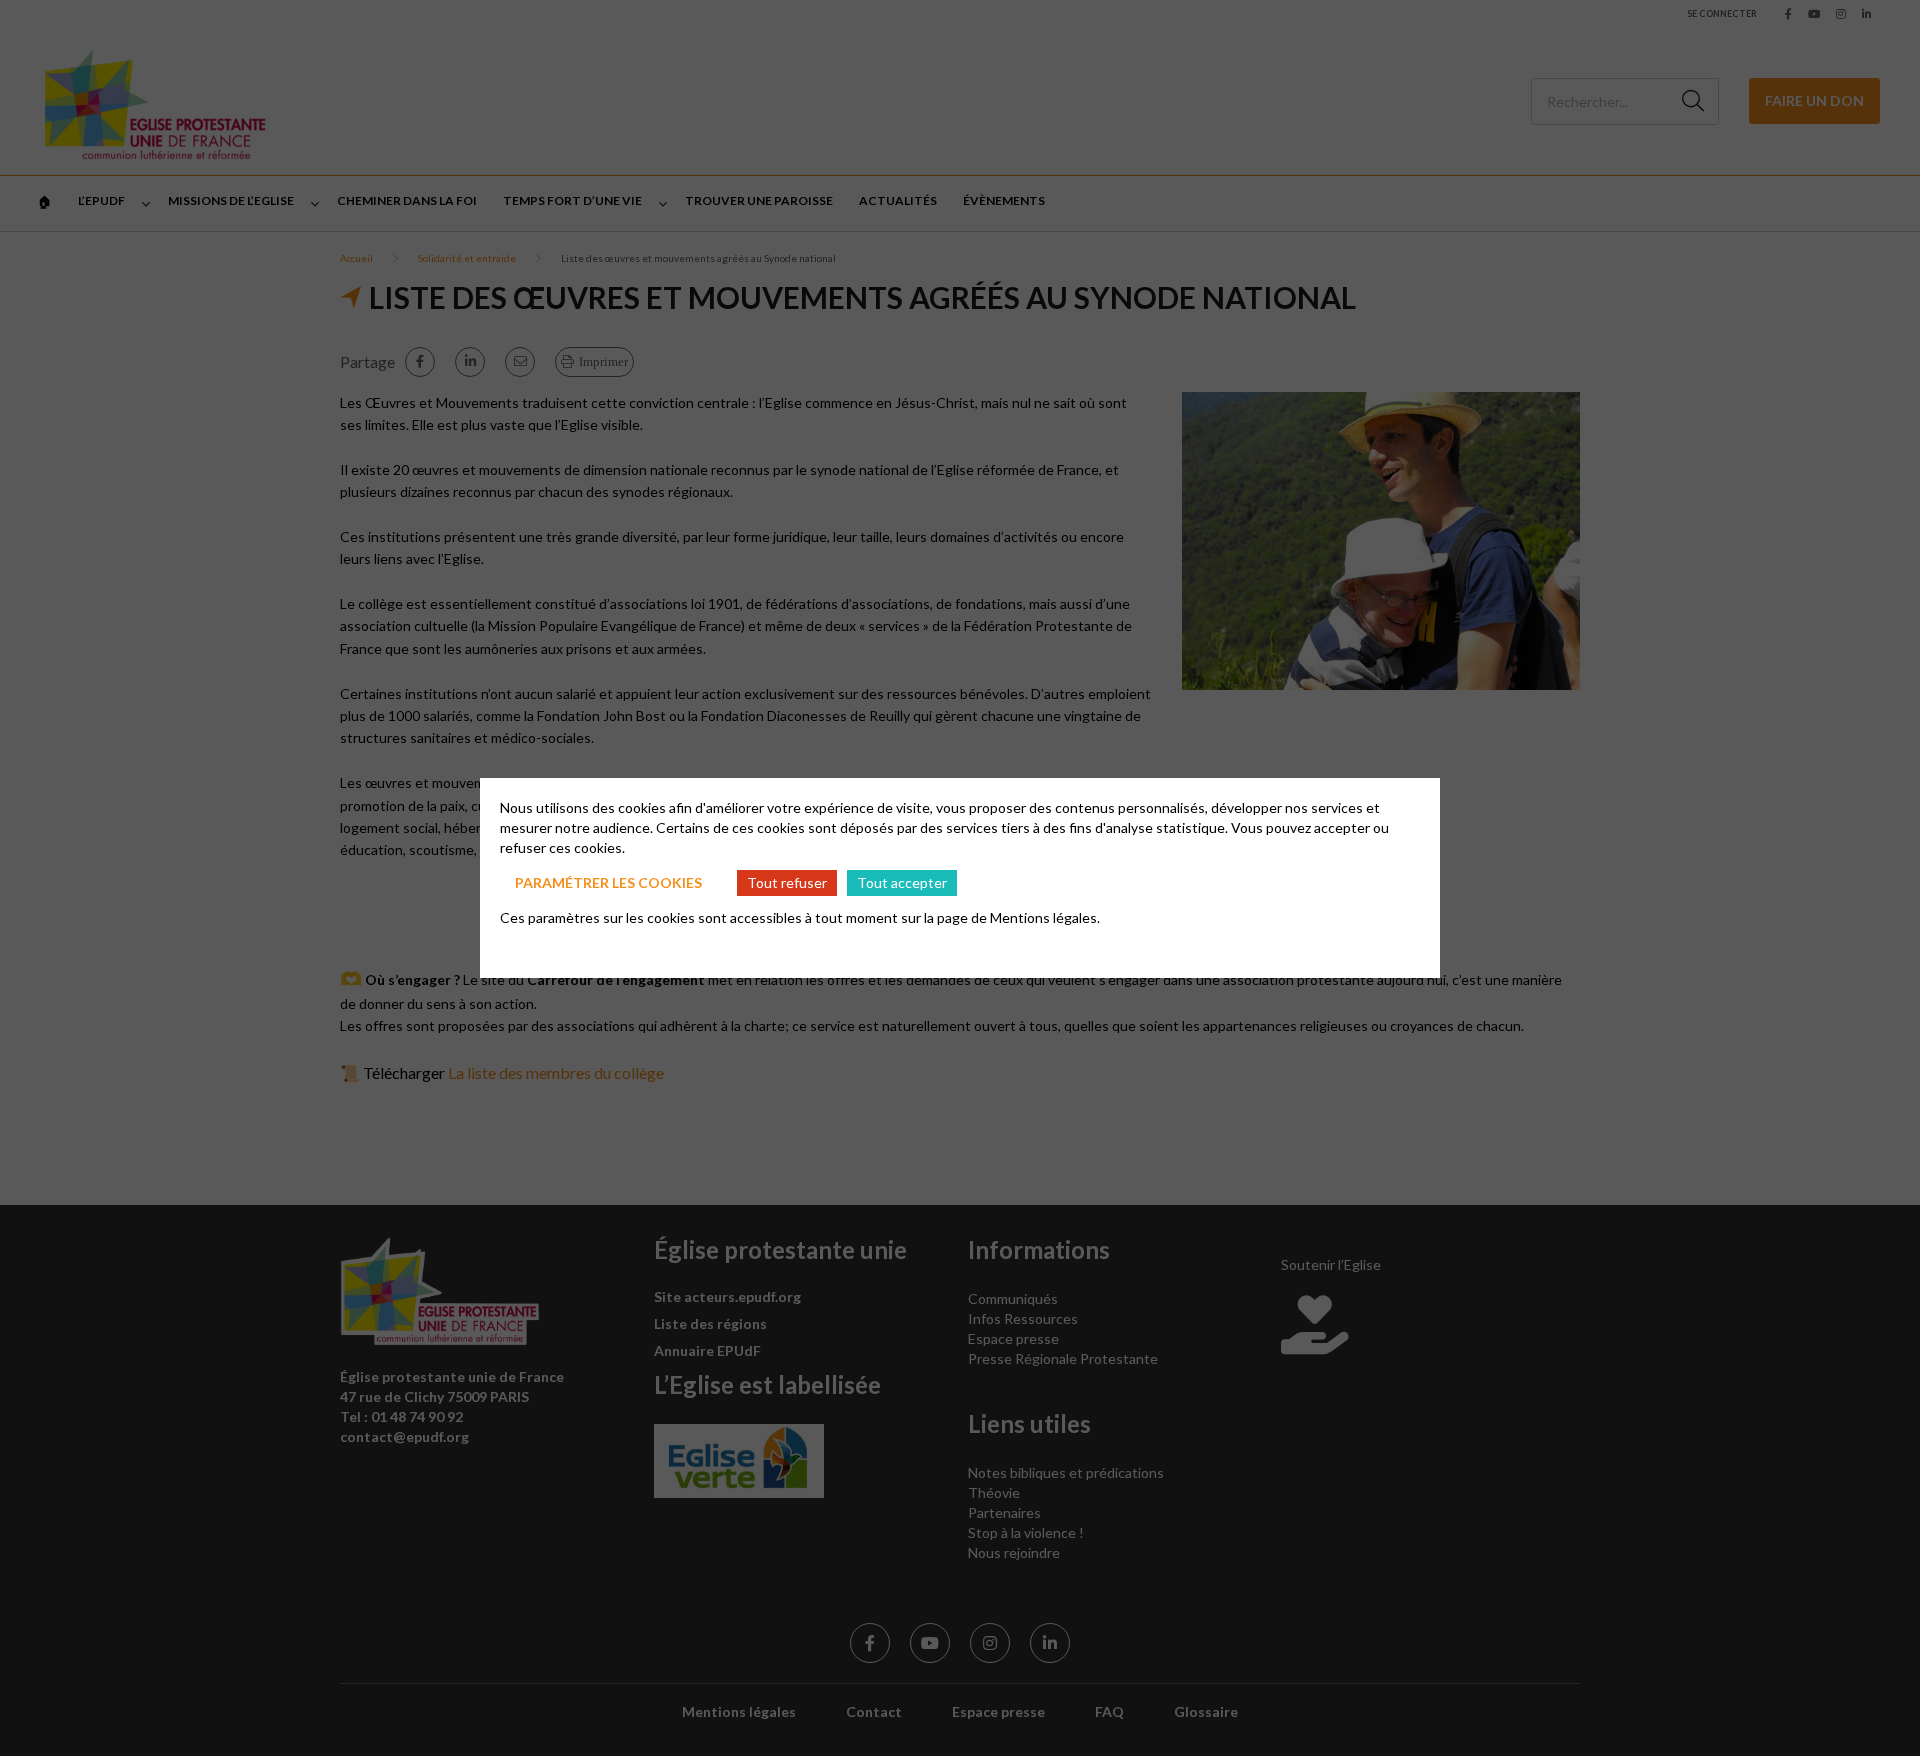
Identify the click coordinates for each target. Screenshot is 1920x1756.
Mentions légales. (1045, 917)
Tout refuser (787, 882)
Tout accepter (902, 882)
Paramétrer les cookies (608, 882)
